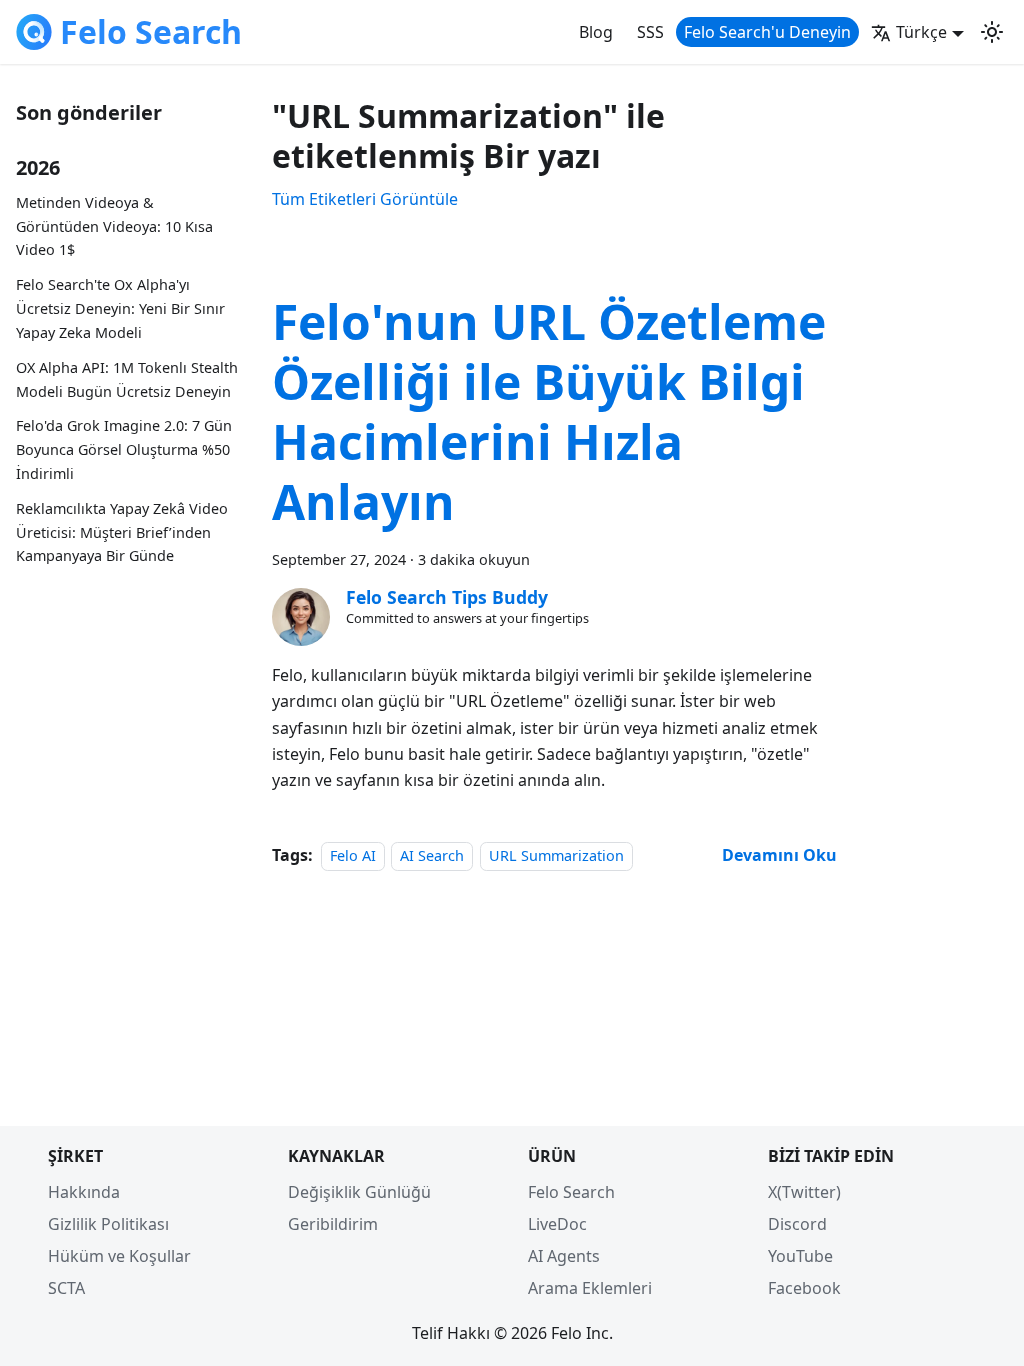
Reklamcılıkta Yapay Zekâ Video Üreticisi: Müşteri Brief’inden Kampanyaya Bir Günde (122, 532)
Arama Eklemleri (590, 1288)
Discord (797, 1224)
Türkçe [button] (921, 32)
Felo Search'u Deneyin (767, 32)
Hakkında (84, 1192)
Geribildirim (333, 1224)
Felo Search (571, 1192)
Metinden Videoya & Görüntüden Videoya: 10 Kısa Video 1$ (114, 226)
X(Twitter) (804, 1192)
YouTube (800, 1256)
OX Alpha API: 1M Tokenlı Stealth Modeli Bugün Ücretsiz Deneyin (127, 379)
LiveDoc (557, 1224)
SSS (650, 32)
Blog (596, 32)
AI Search (432, 855)
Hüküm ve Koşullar (119, 1256)
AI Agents (564, 1256)
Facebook (804, 1288)
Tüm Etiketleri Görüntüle (365, 199)
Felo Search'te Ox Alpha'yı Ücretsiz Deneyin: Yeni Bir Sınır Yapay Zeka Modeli (120, 308)
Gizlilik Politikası (108, 1224)
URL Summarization (556, 855)
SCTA (66, 1288)
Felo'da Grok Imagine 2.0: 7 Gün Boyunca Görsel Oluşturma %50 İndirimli (124, 449)
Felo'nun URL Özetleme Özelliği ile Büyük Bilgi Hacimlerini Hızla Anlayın (549, 411)
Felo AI (353, 855)
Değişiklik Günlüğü (359, 1192)
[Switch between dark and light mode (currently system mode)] (992, 32)
